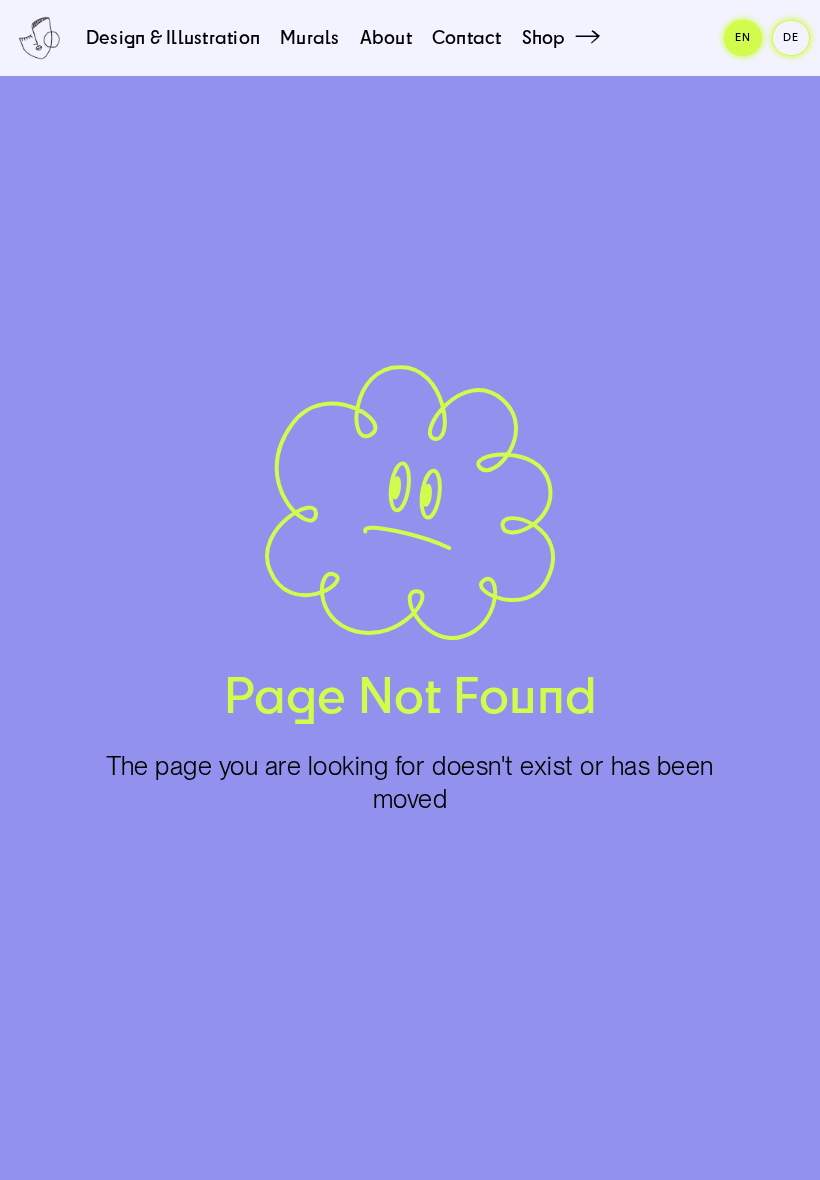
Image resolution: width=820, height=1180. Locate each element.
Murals (310, 37)
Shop (544, 37)
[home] (38, 38)
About (386, 37)
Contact (467, 37)
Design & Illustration (173, 37)
